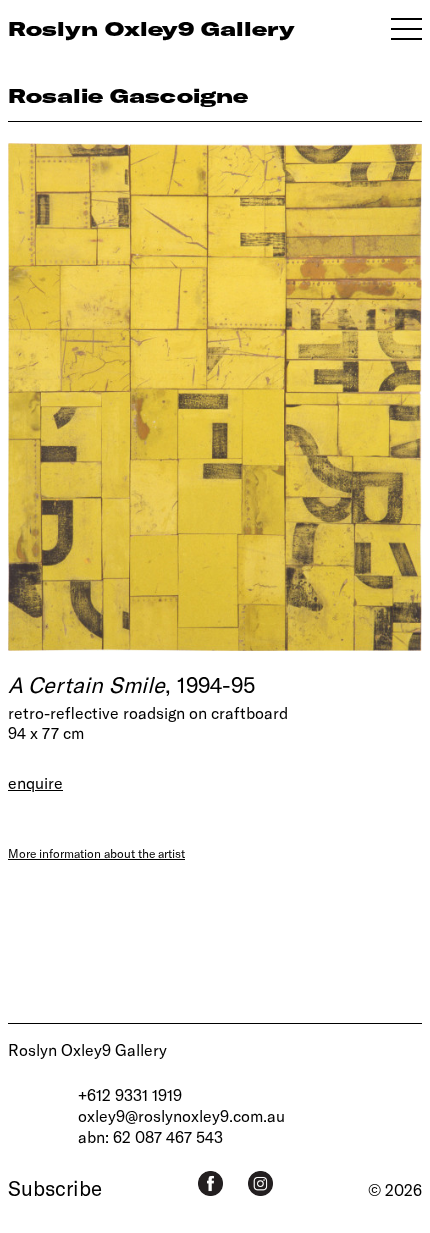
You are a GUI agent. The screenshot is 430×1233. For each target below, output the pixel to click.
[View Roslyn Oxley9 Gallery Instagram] (260, 1183)
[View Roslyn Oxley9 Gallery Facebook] (210, 1183)
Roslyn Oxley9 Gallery (87, 1049)
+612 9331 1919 (130, 1094)
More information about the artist (96, 853)
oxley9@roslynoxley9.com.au (181, 1115)
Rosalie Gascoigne (128, 95)
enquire (35, 782)
